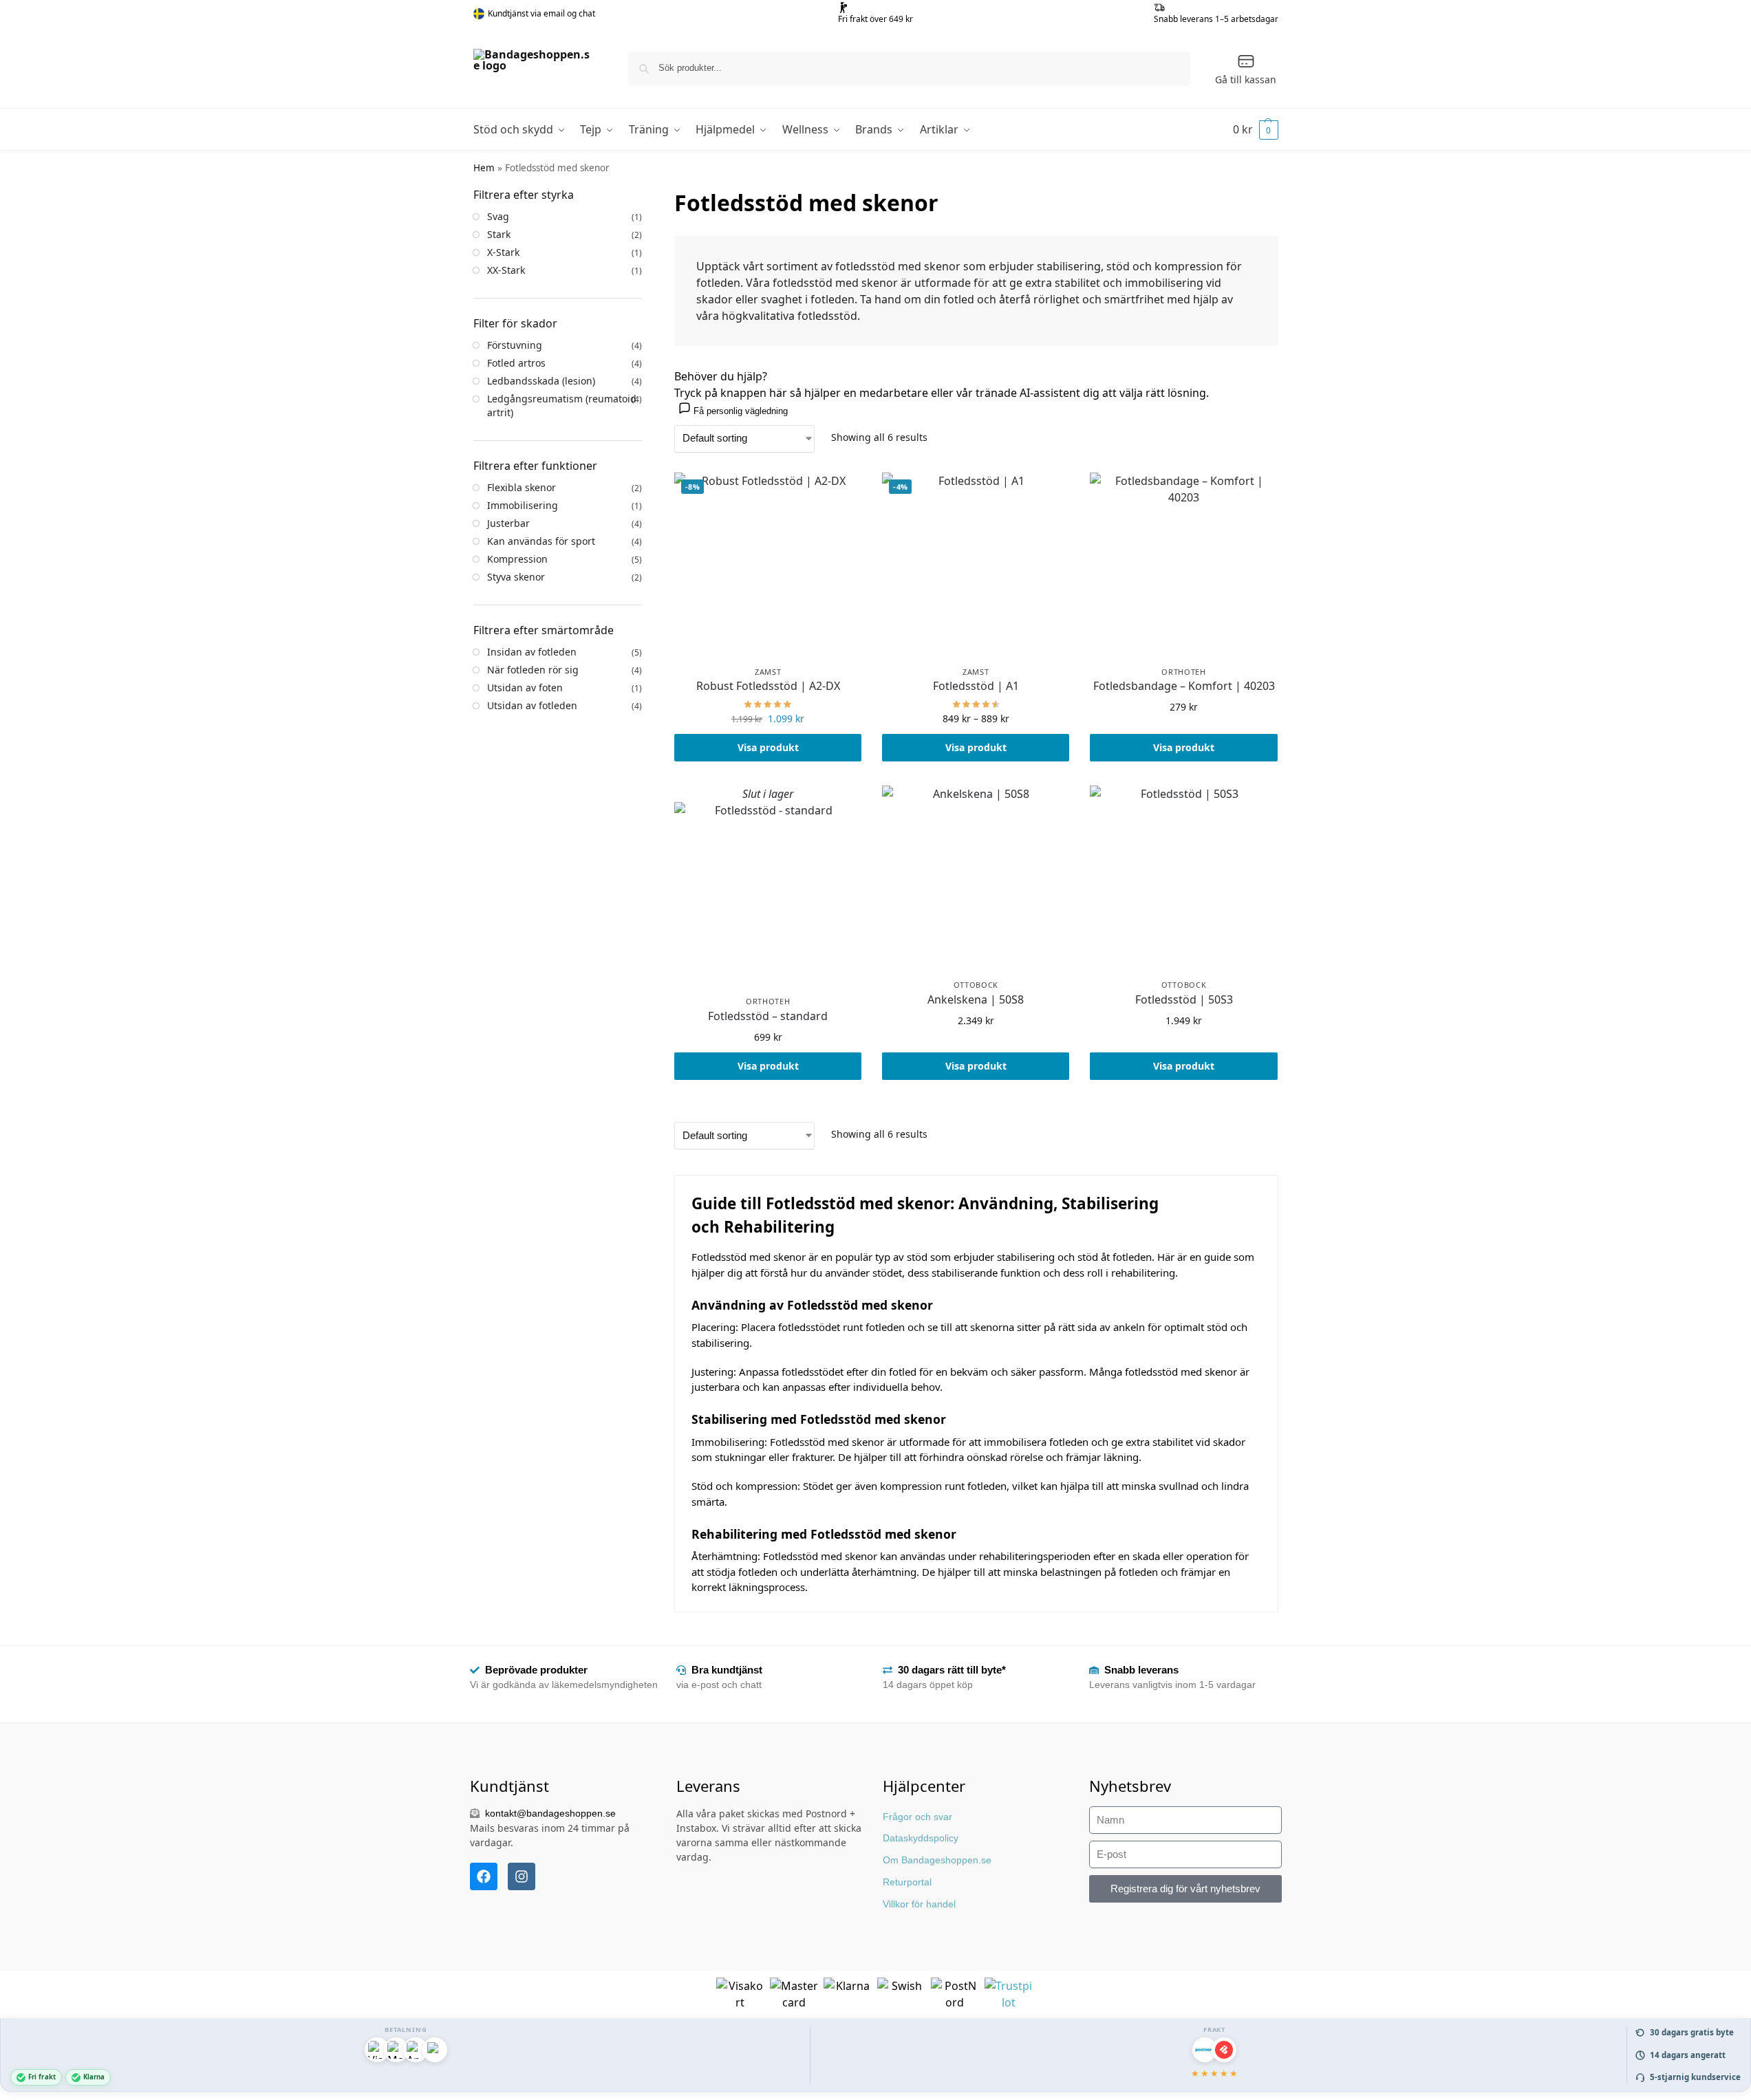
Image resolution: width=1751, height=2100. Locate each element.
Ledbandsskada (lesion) (541, 381)
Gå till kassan (1246, 79)
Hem (484, 168)
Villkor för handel (919, 1904)
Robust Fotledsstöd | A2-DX (768, 686)
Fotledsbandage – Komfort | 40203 (1184, 686)
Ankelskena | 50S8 (976, 1000)
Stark (499, 234)
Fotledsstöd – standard (768, 1016)
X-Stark (503, 252)
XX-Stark (506, 270)
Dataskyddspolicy (921, 1838)
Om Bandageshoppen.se (937, 1860)
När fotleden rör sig (533, 670)
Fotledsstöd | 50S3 (1184, 1000)
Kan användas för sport (541, 541)
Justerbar (508, 523)
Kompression (517, 559)
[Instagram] (522, 1876)
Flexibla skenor (522, 487)
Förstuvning (515, 345)
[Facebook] (484, 1876)
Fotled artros (516, 363)
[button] (1256, 129)
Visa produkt (768, 747)
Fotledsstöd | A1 (976, 686)
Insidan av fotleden (532, 652)
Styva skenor (516, 577)
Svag (498, 216)
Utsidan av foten (525, 688)
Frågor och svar (917, 1817)
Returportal (907, 1882)
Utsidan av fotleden (532, 705)
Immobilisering (523, 505)
